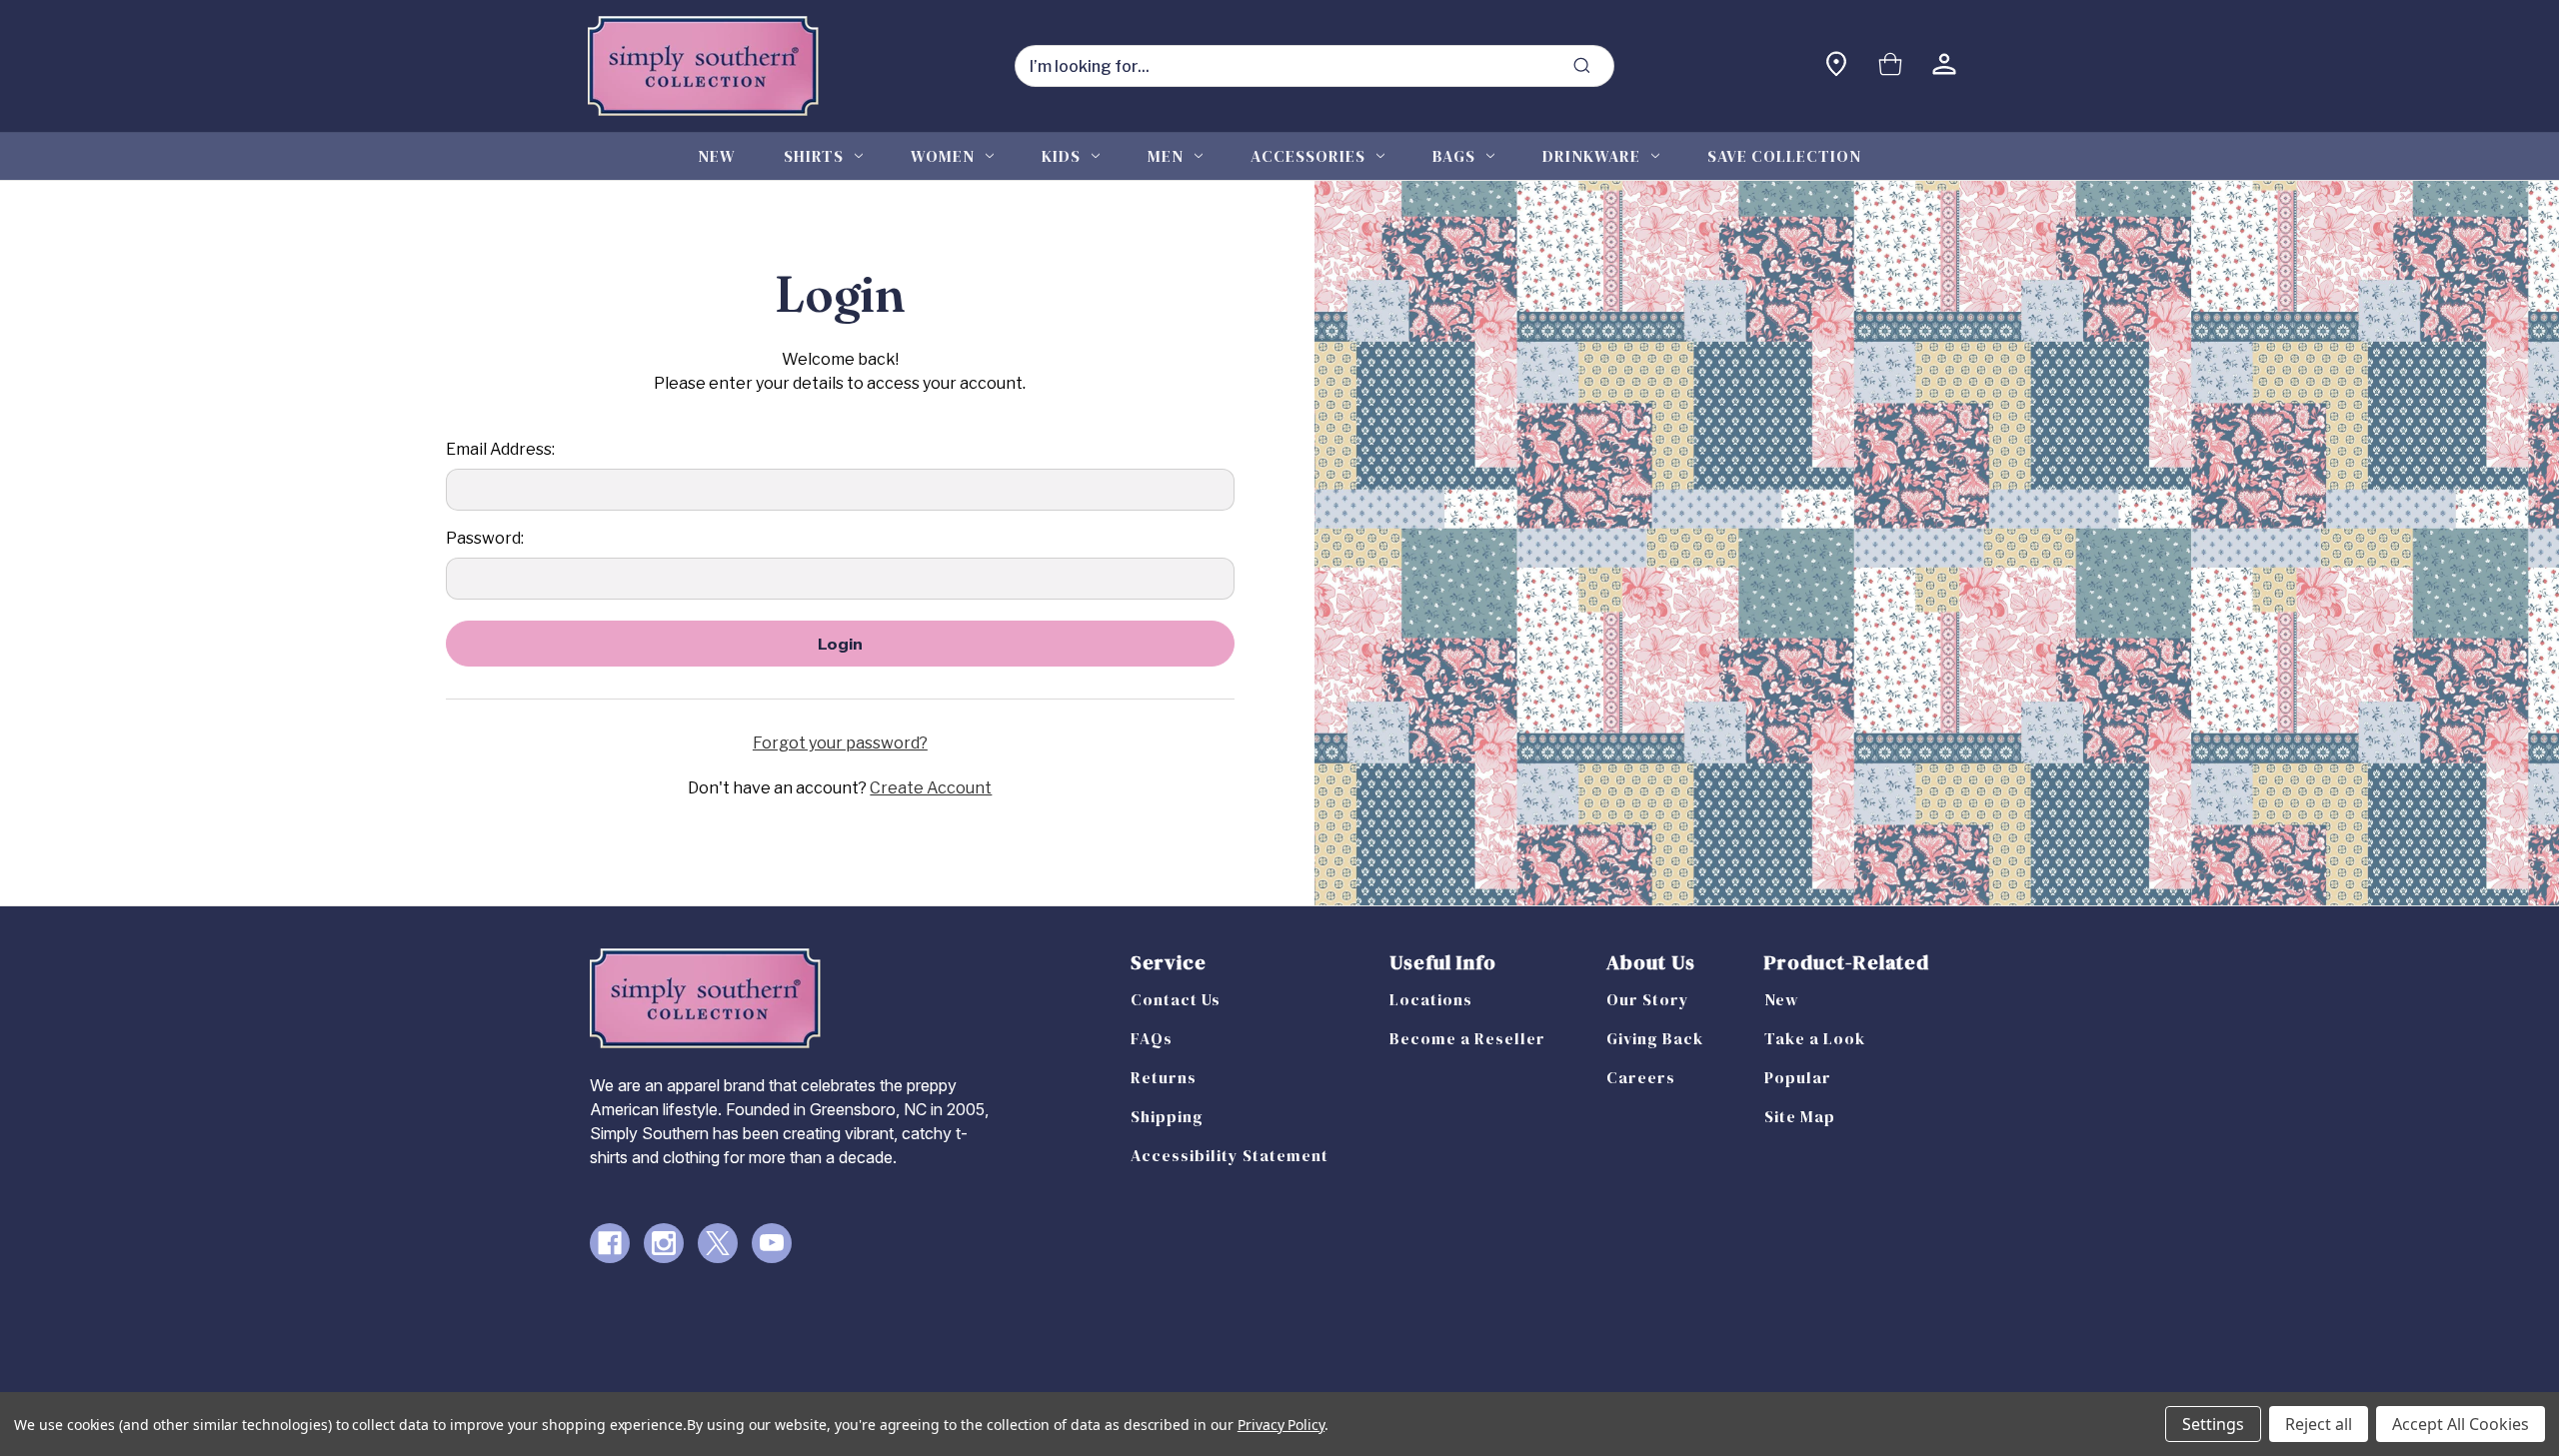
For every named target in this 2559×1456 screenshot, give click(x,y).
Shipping (1167, 1116)
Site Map (1800, 1116)
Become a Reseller (1467, 1038)
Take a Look (1815, 1038)
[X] (718, 1243)
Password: (485, 538)
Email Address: (500, 449)
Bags (1454, 156)
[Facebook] (610, 1243)
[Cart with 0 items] (1890, 66)
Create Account (931, 788)
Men (1166, 156)
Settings (2213, 1424)
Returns (1164, 1077)
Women (943, 156)
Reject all (2319, 1424)
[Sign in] (1944, 66)
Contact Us (1176, 999)
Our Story (1648, 999)
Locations (1431, 999)
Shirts (814, 156)
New (717, 156)
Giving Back (1655, 1038)
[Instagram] (664, 1243)
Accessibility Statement (1230, 1155)
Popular (1798, 1077)
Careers (1641, 1077)
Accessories (1308, 156)
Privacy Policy (1281, 1425)
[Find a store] (1836, 66)
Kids (1061, 156)
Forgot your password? (840, 743)
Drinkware (1591, 156)
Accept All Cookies (2461, 1424)
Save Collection (1784, 156)
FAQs (1152, 1038)
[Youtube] (772, 1243)
